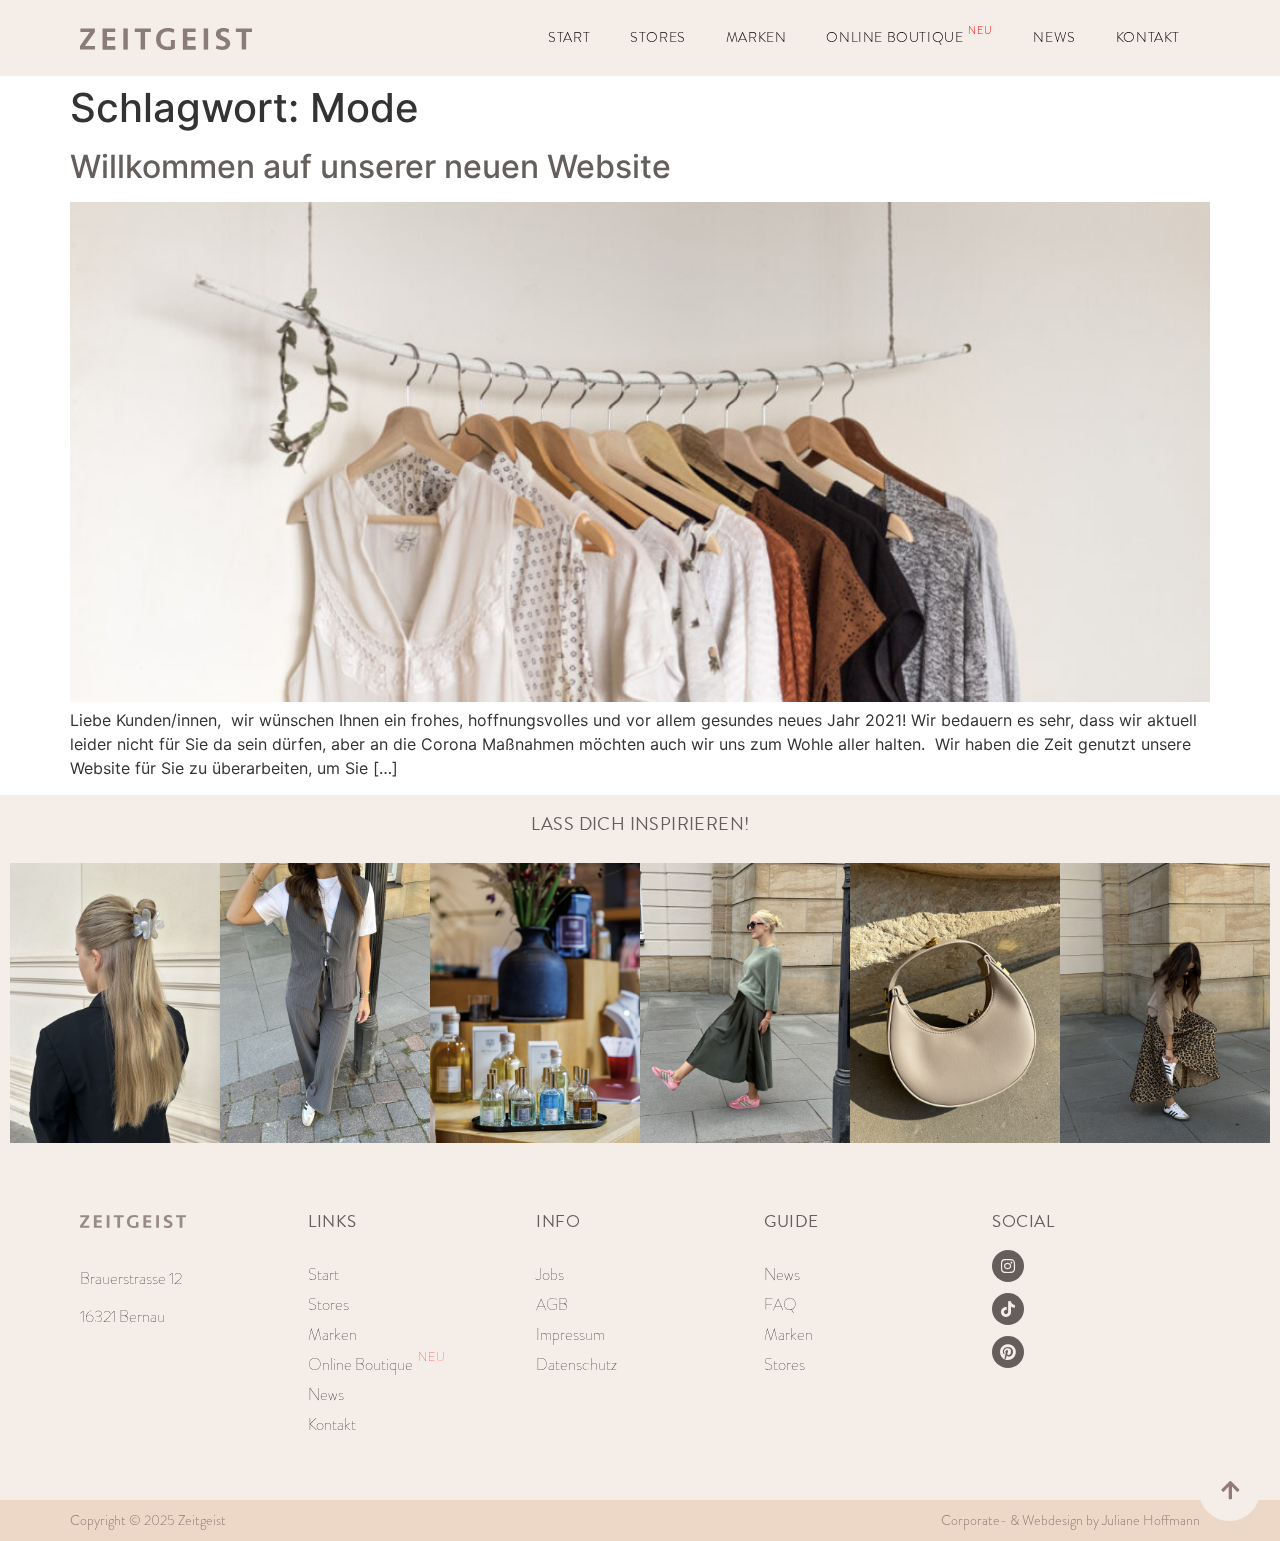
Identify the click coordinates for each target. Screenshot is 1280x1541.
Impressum (570, 1334)
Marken (756, 37)
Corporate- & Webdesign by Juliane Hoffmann (1070, 1520)
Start (569, 37)
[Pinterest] (1008, 1352)
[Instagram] (1008, 1266)
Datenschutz (576, 1364)
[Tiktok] (1008, 1309)
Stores (658, 37)
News (1054, 37)
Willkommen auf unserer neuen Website (374, 166)
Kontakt (1148, 37)
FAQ (780, 1304)
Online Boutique (909, 35)
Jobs (550, 1274)
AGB (552, 1304)
